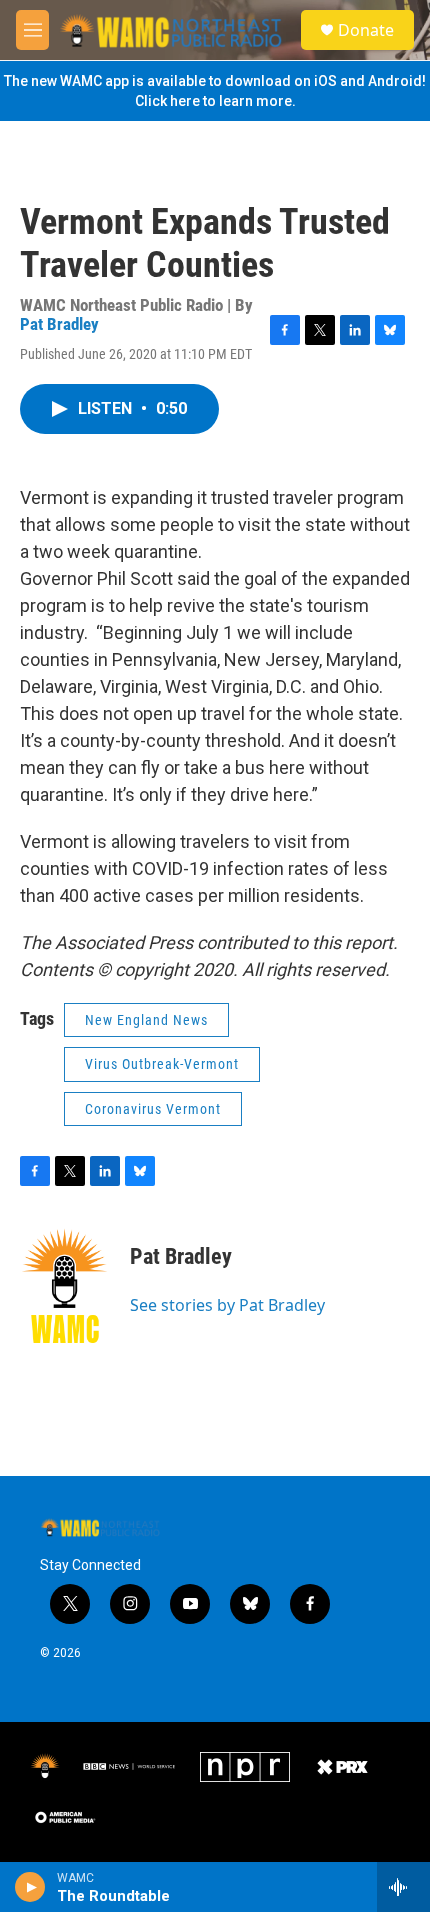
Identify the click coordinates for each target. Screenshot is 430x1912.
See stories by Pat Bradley (227, 1305)
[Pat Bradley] (65, 1286)
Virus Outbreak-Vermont (162, 1064)
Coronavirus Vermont (153, 1109)
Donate (366, 30)
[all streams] (403, 1887)
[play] (30, 1887)
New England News (146, 1020)
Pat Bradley (59, 324)
